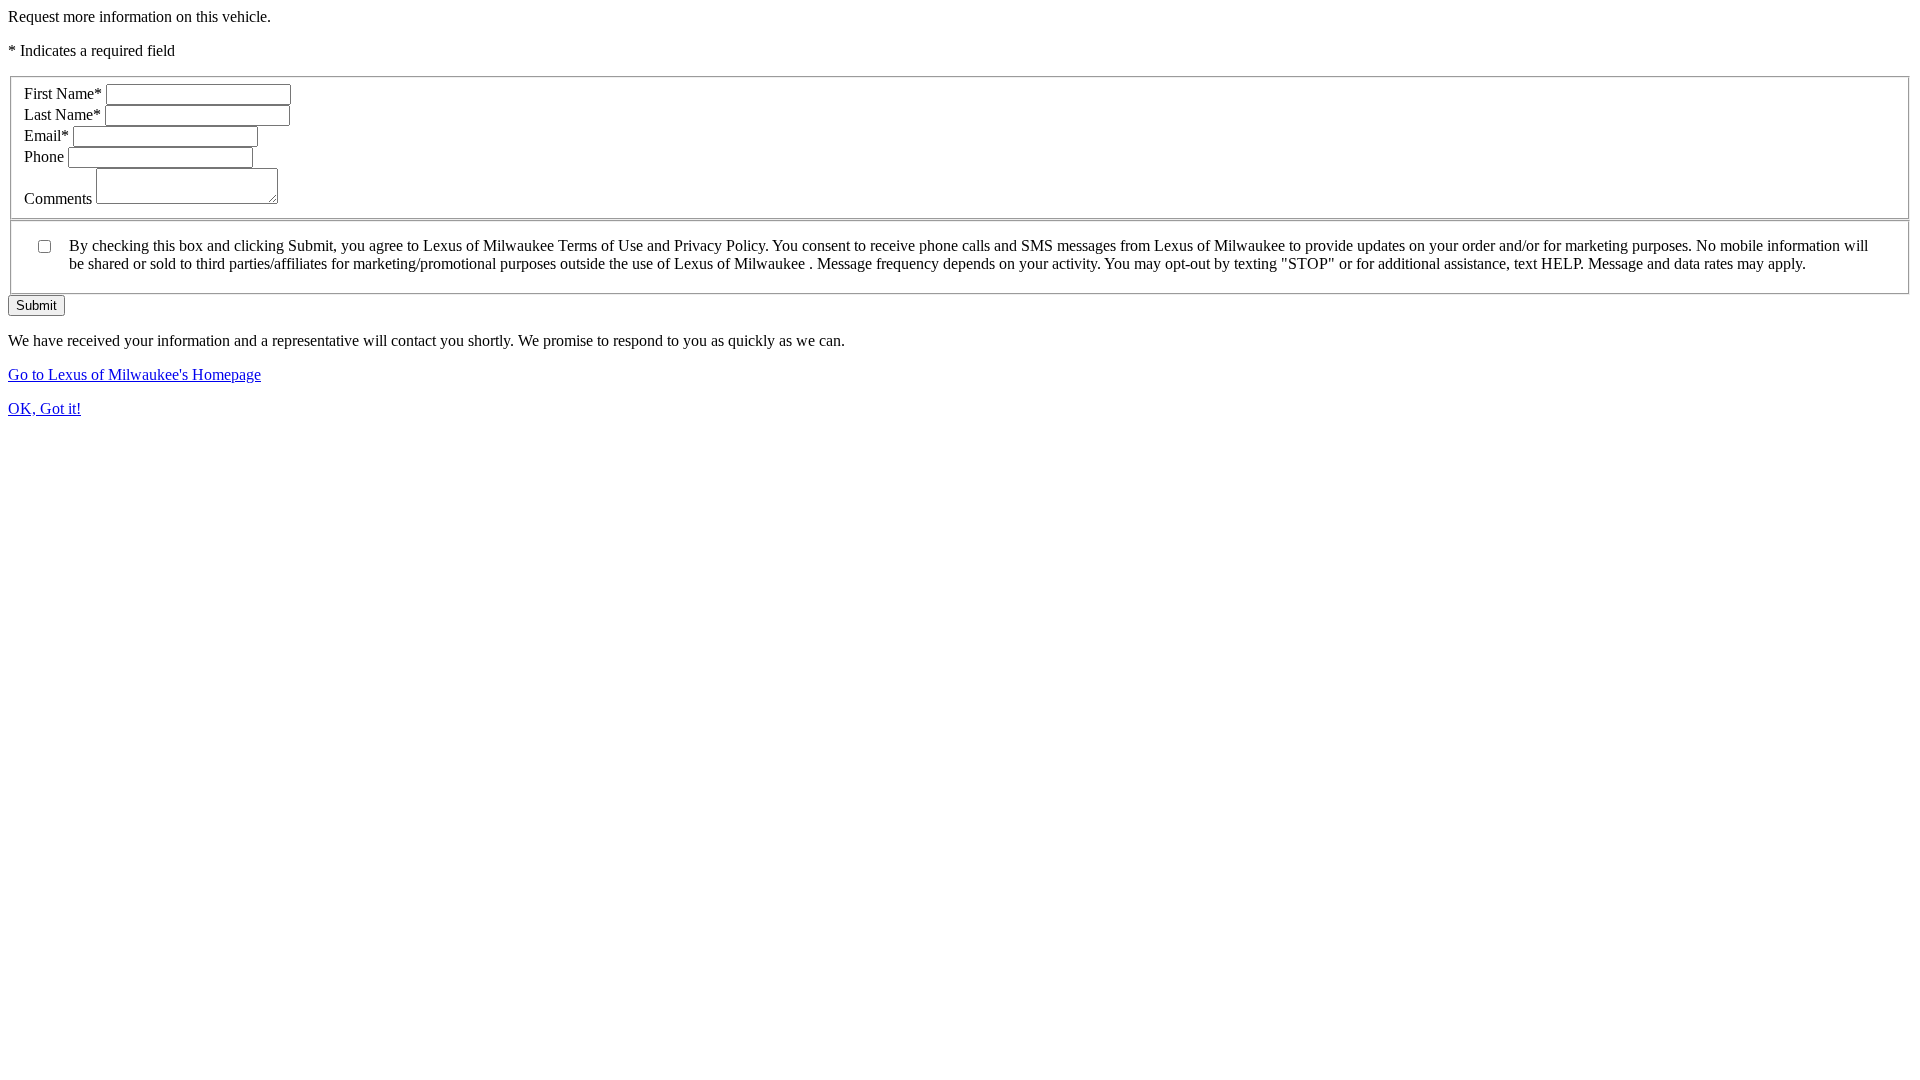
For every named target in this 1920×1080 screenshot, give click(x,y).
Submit (36, 305)
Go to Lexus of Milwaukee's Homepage (134, 374)
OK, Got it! (44, 408)
